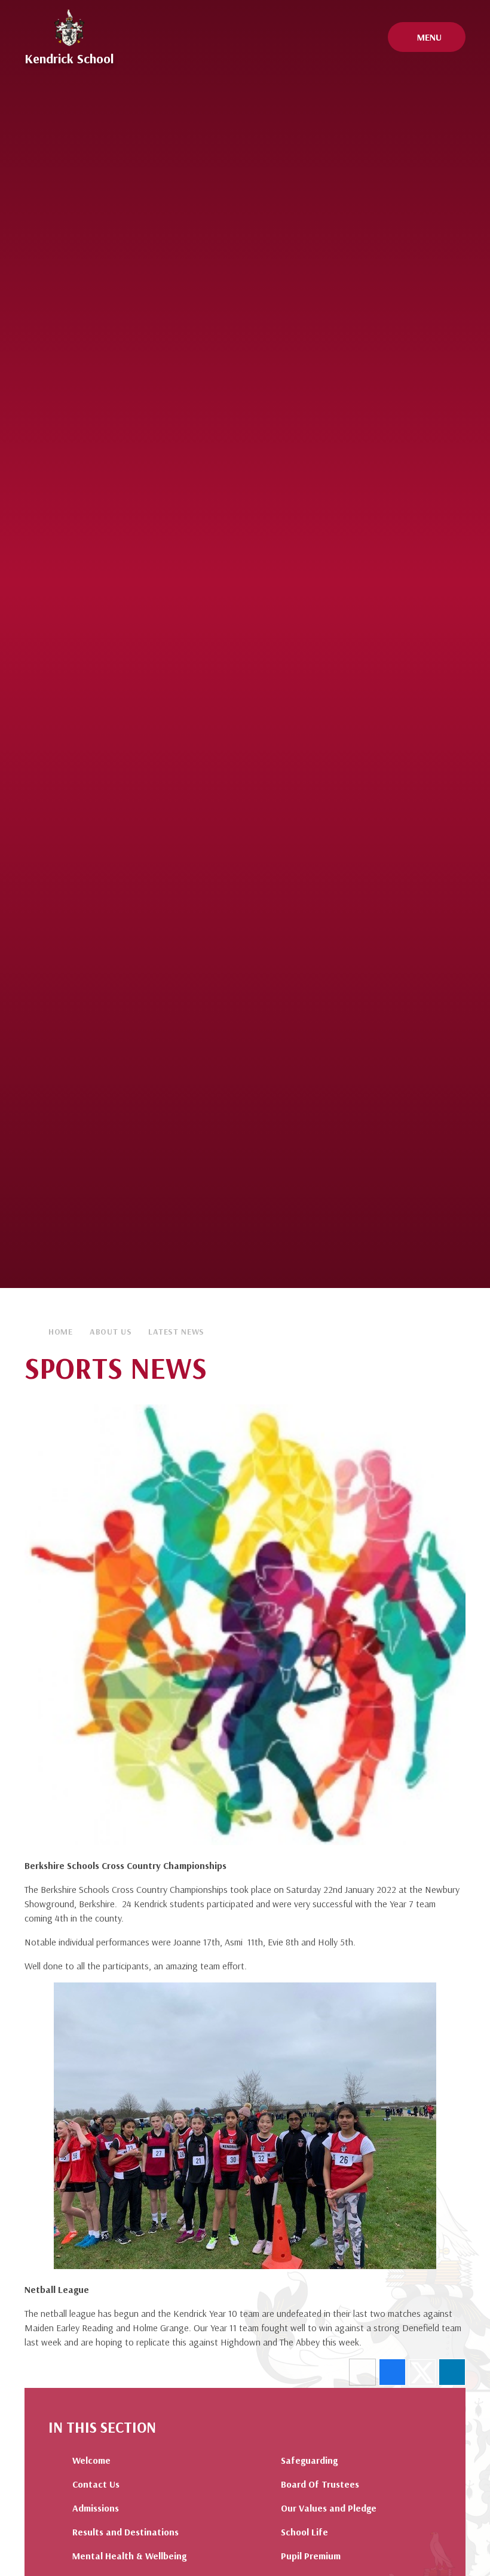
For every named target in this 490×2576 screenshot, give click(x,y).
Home (61, 1332)
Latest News (176, 1332)
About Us (111, 1332)
